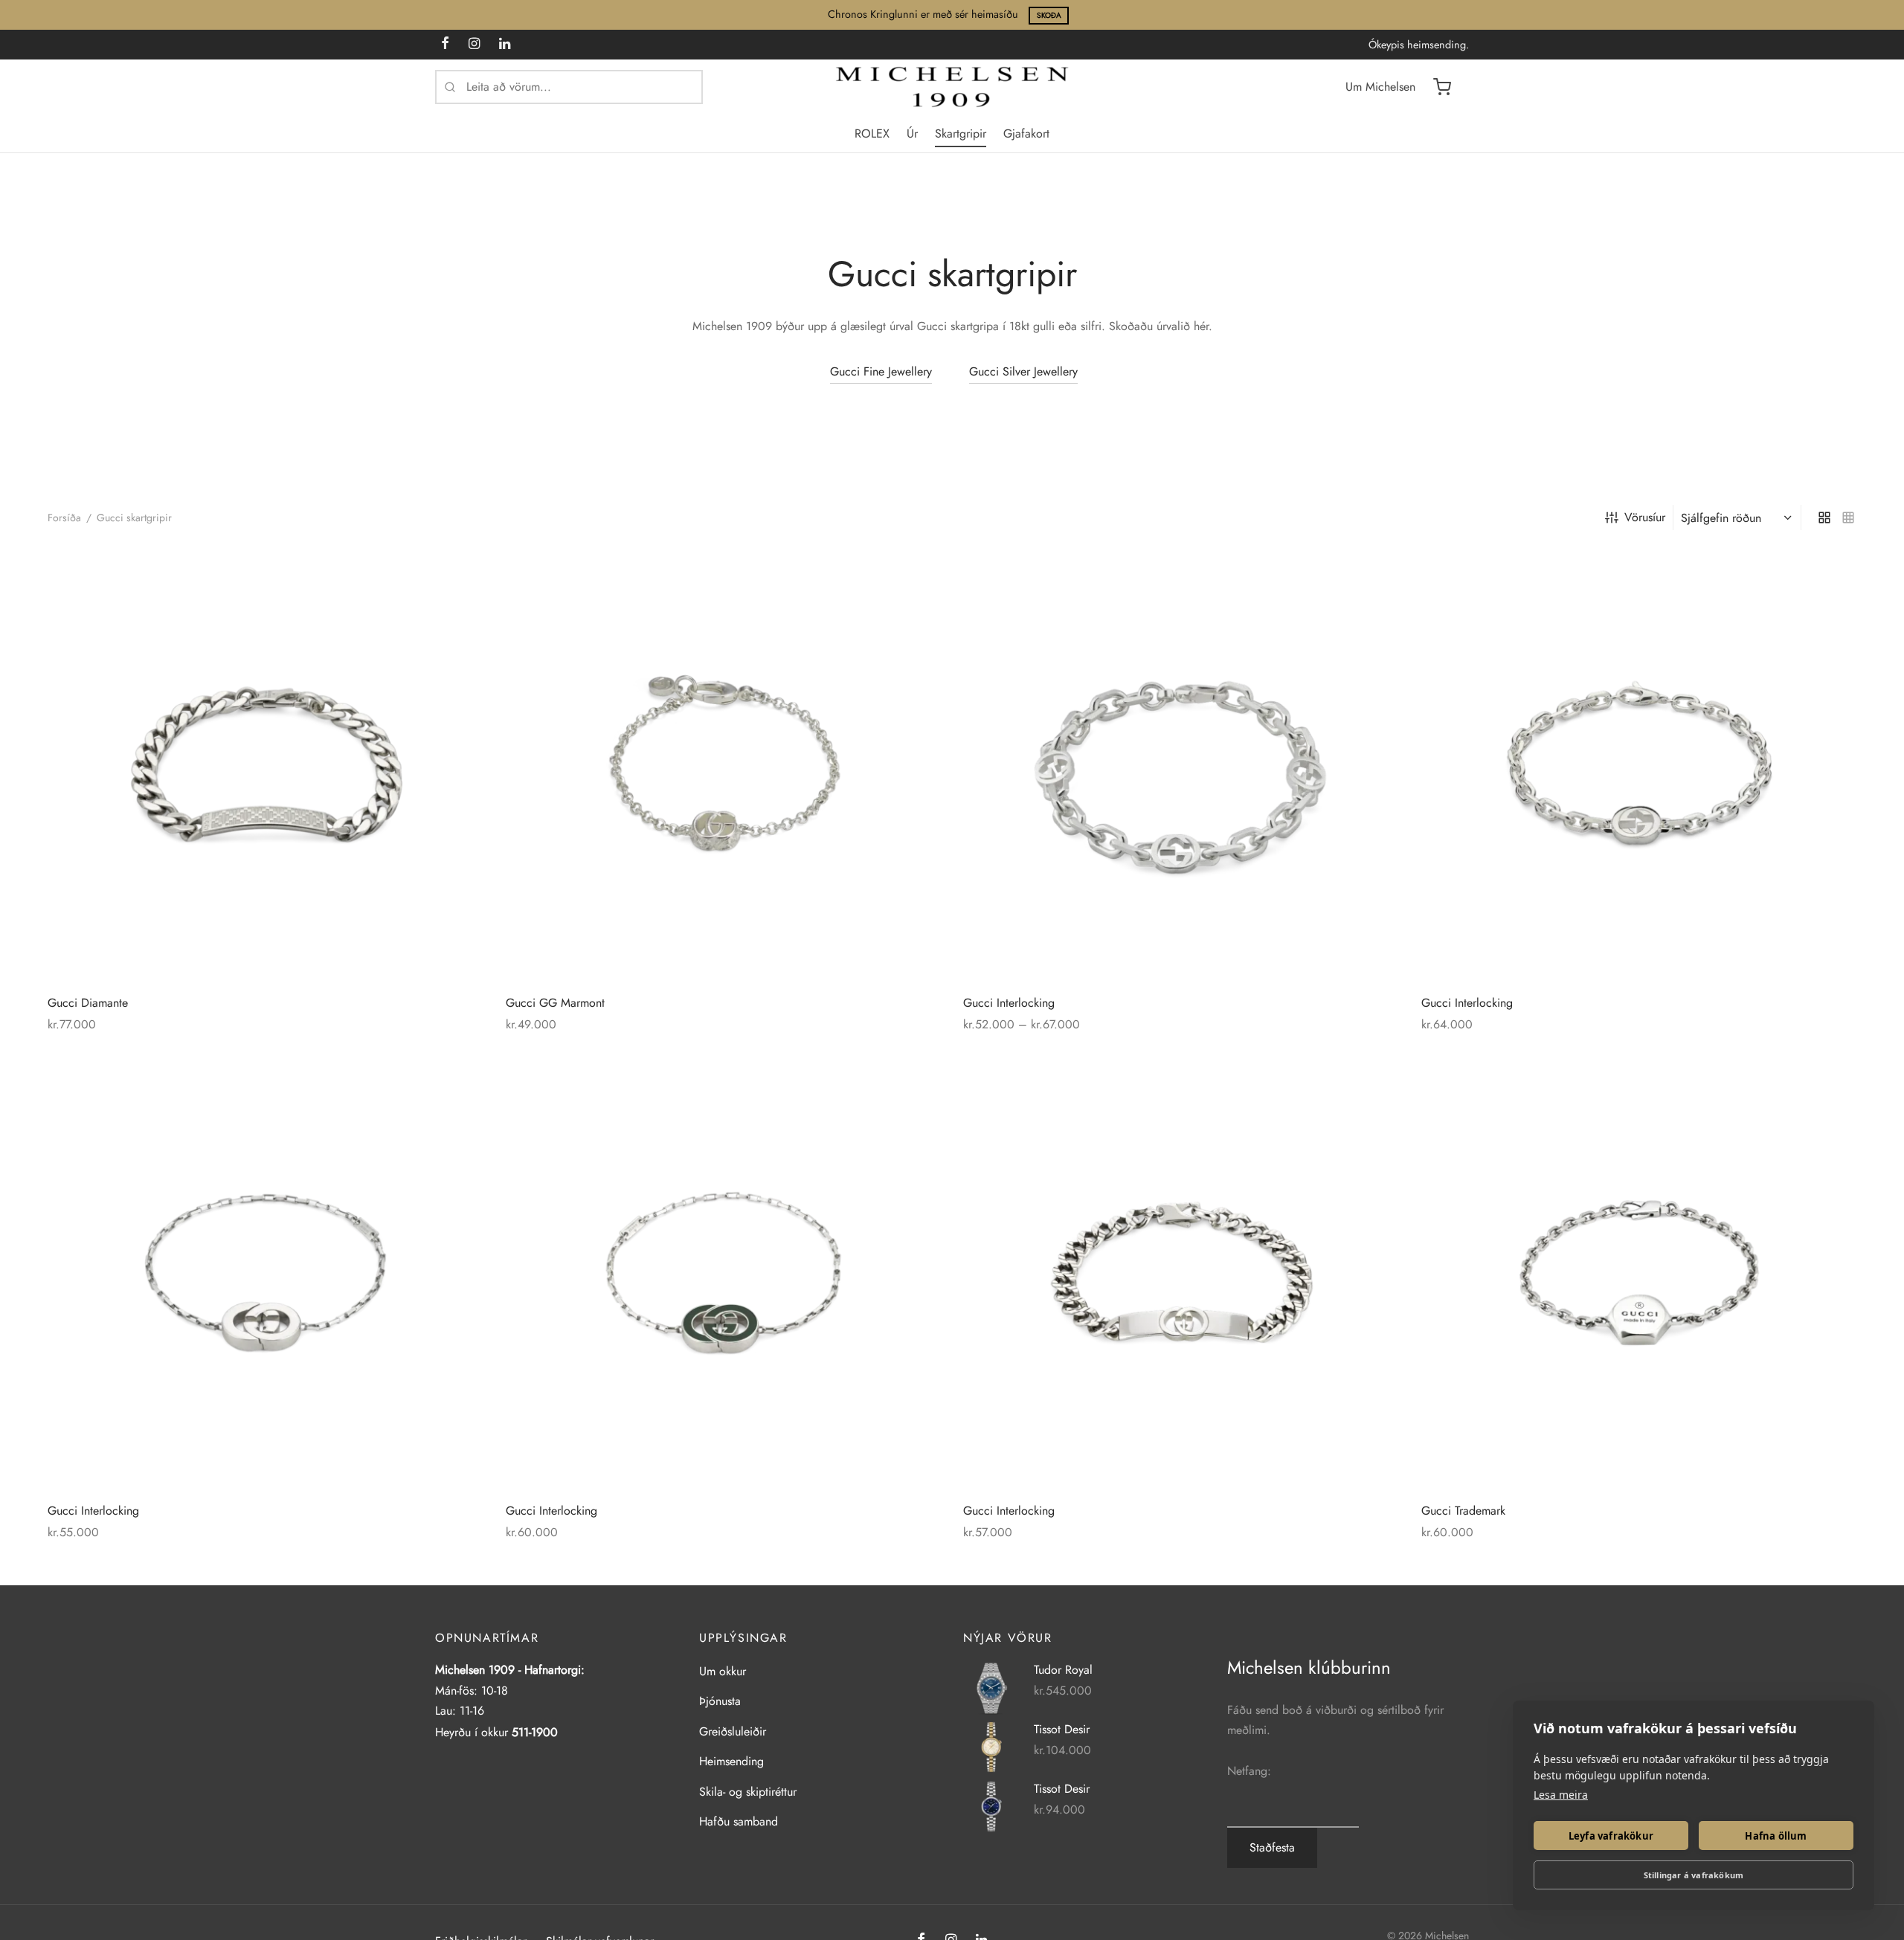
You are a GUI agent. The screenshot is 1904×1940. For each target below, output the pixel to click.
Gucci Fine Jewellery (881, 371)
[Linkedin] (505, 45)
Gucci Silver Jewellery (1023, 371)
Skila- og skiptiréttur (748, 1792)
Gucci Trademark (1463, 1510)
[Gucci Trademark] (1639, 1274)
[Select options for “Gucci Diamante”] (448, 583)
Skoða (1049, 15)
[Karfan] (1442, 87)
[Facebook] (445, 45)
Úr (912, 133)
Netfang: (1249, 1771)
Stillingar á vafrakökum (1694, 1875)
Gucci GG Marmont (555, 1003)
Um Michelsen (1380, 87)
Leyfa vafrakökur (1611, 1836)
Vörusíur (1645, 517)
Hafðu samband (739, 1821)
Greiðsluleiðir (733, 1731)
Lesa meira (1561, 1795)
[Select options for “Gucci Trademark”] (1821, 1091)
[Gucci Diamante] (266, 766)
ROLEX (872, 133)
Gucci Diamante (88, 1003)
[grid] (1824, 518)
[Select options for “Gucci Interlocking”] (1363, 583)
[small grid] (1848, 518)
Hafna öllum (1776, 1836)
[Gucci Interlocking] (1181, 766)
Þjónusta (720, 1701)
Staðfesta (1272, 1847)
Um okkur (723, 1671)
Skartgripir (961, 133)
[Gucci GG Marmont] (724, 766)
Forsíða (64, 518)
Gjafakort (1026, 133)
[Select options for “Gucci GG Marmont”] (906, 583)
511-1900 (535, 1732)
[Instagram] (474, 45)
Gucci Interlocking (1009, 1003)
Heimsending (731, 1761)
